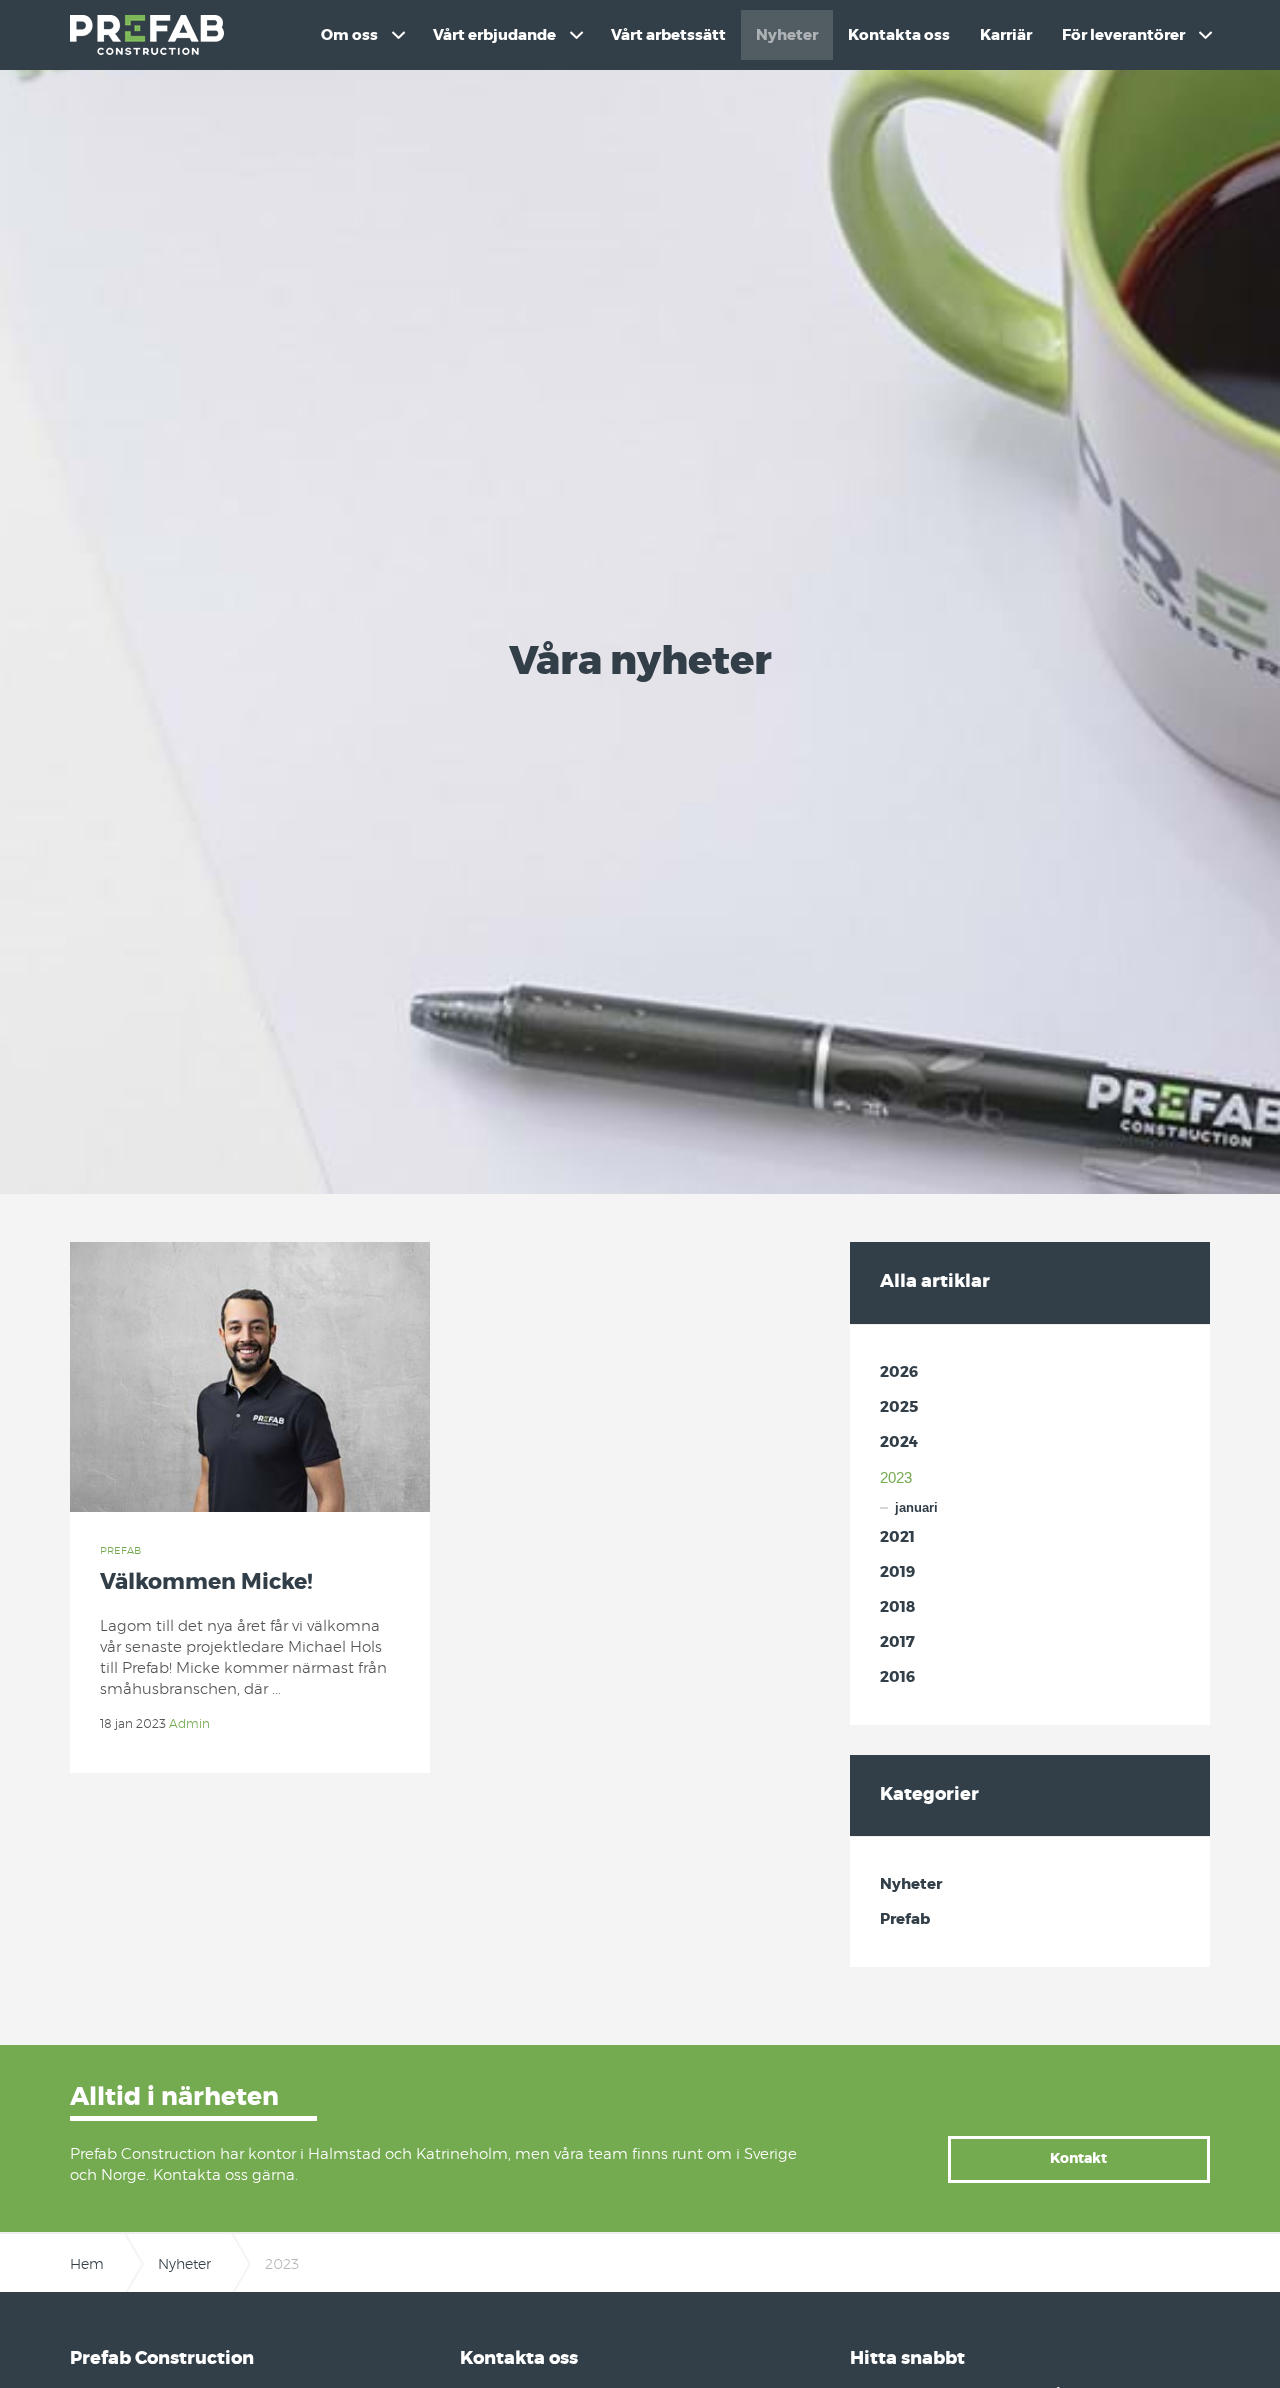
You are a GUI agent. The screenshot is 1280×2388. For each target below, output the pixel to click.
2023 (896, 1477)
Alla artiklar (935, 1282)
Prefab (120, 1551)
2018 (897, 1607)
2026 (899, 1372)
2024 (899, 1442)
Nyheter (911, 1884)
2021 (897, 1537)
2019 (897, 1572)
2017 (897, 1642)
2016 (897, 1677)
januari (916, 1507)
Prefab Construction (147, 35)
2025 (899, 1407)
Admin (189, 1724)
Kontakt (1078, 2159)
